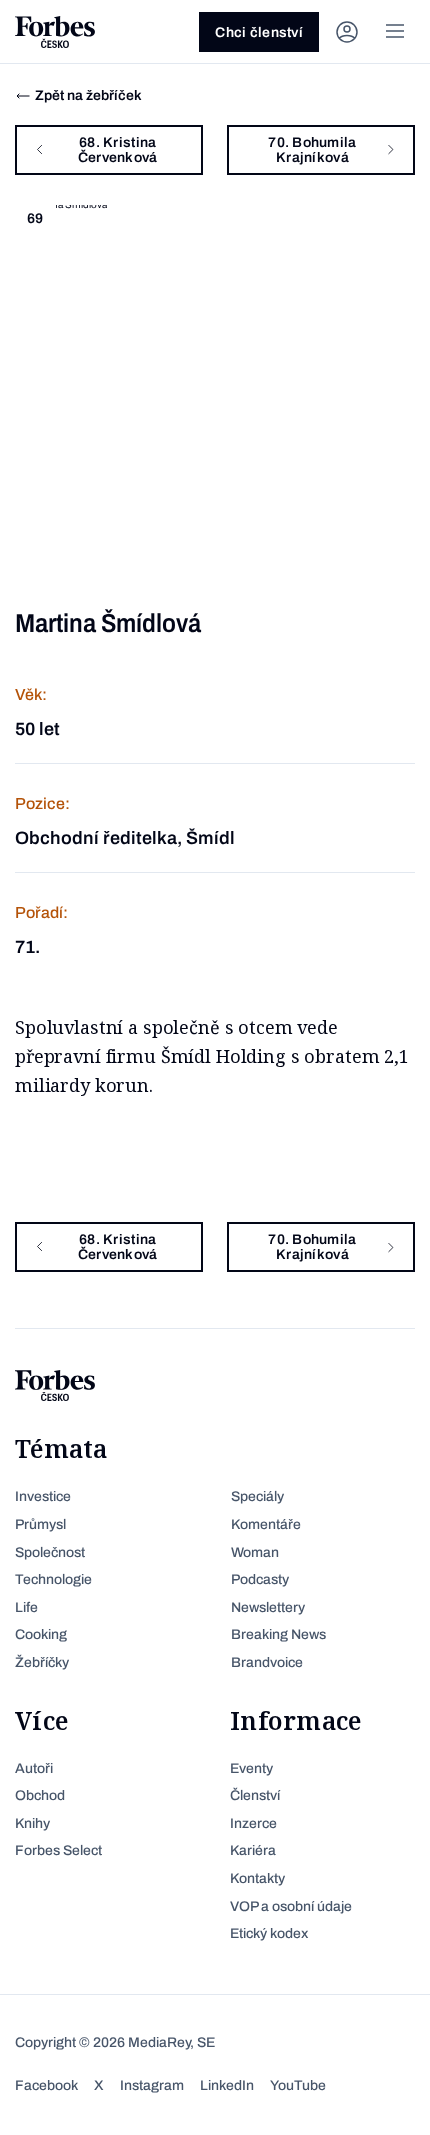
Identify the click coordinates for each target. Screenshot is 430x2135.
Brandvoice (267, 1662)
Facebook (46, 2085)
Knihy (32, 1823)
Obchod (40, 1795)
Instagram (152, 2085)
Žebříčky (42, 1662)
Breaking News (278, 1634)
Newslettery (268, 1607)
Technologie (53, 1579)
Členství (255, 1795)
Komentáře (266, 1524)
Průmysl (40, 1524)
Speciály (257, 1496)
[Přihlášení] (347, 32)
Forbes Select (58, 1850)
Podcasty (260, 1579)
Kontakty (257, 1878)
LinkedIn (227, 2085)
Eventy (251, 1768)
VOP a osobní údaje (291, 1906)
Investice (43, 1496)
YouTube (298, 2085)
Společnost (50, 1552)
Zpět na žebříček (88, 95)
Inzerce (253, 1823)
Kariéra (253, 1850)
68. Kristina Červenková (118, 150)
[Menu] (395, 32)
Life (26, 1607)
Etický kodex (269, 1933)
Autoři (34, 1768)
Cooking (41, 1634)
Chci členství (259, 32)
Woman (255, 1552)
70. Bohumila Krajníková (312, 150)
